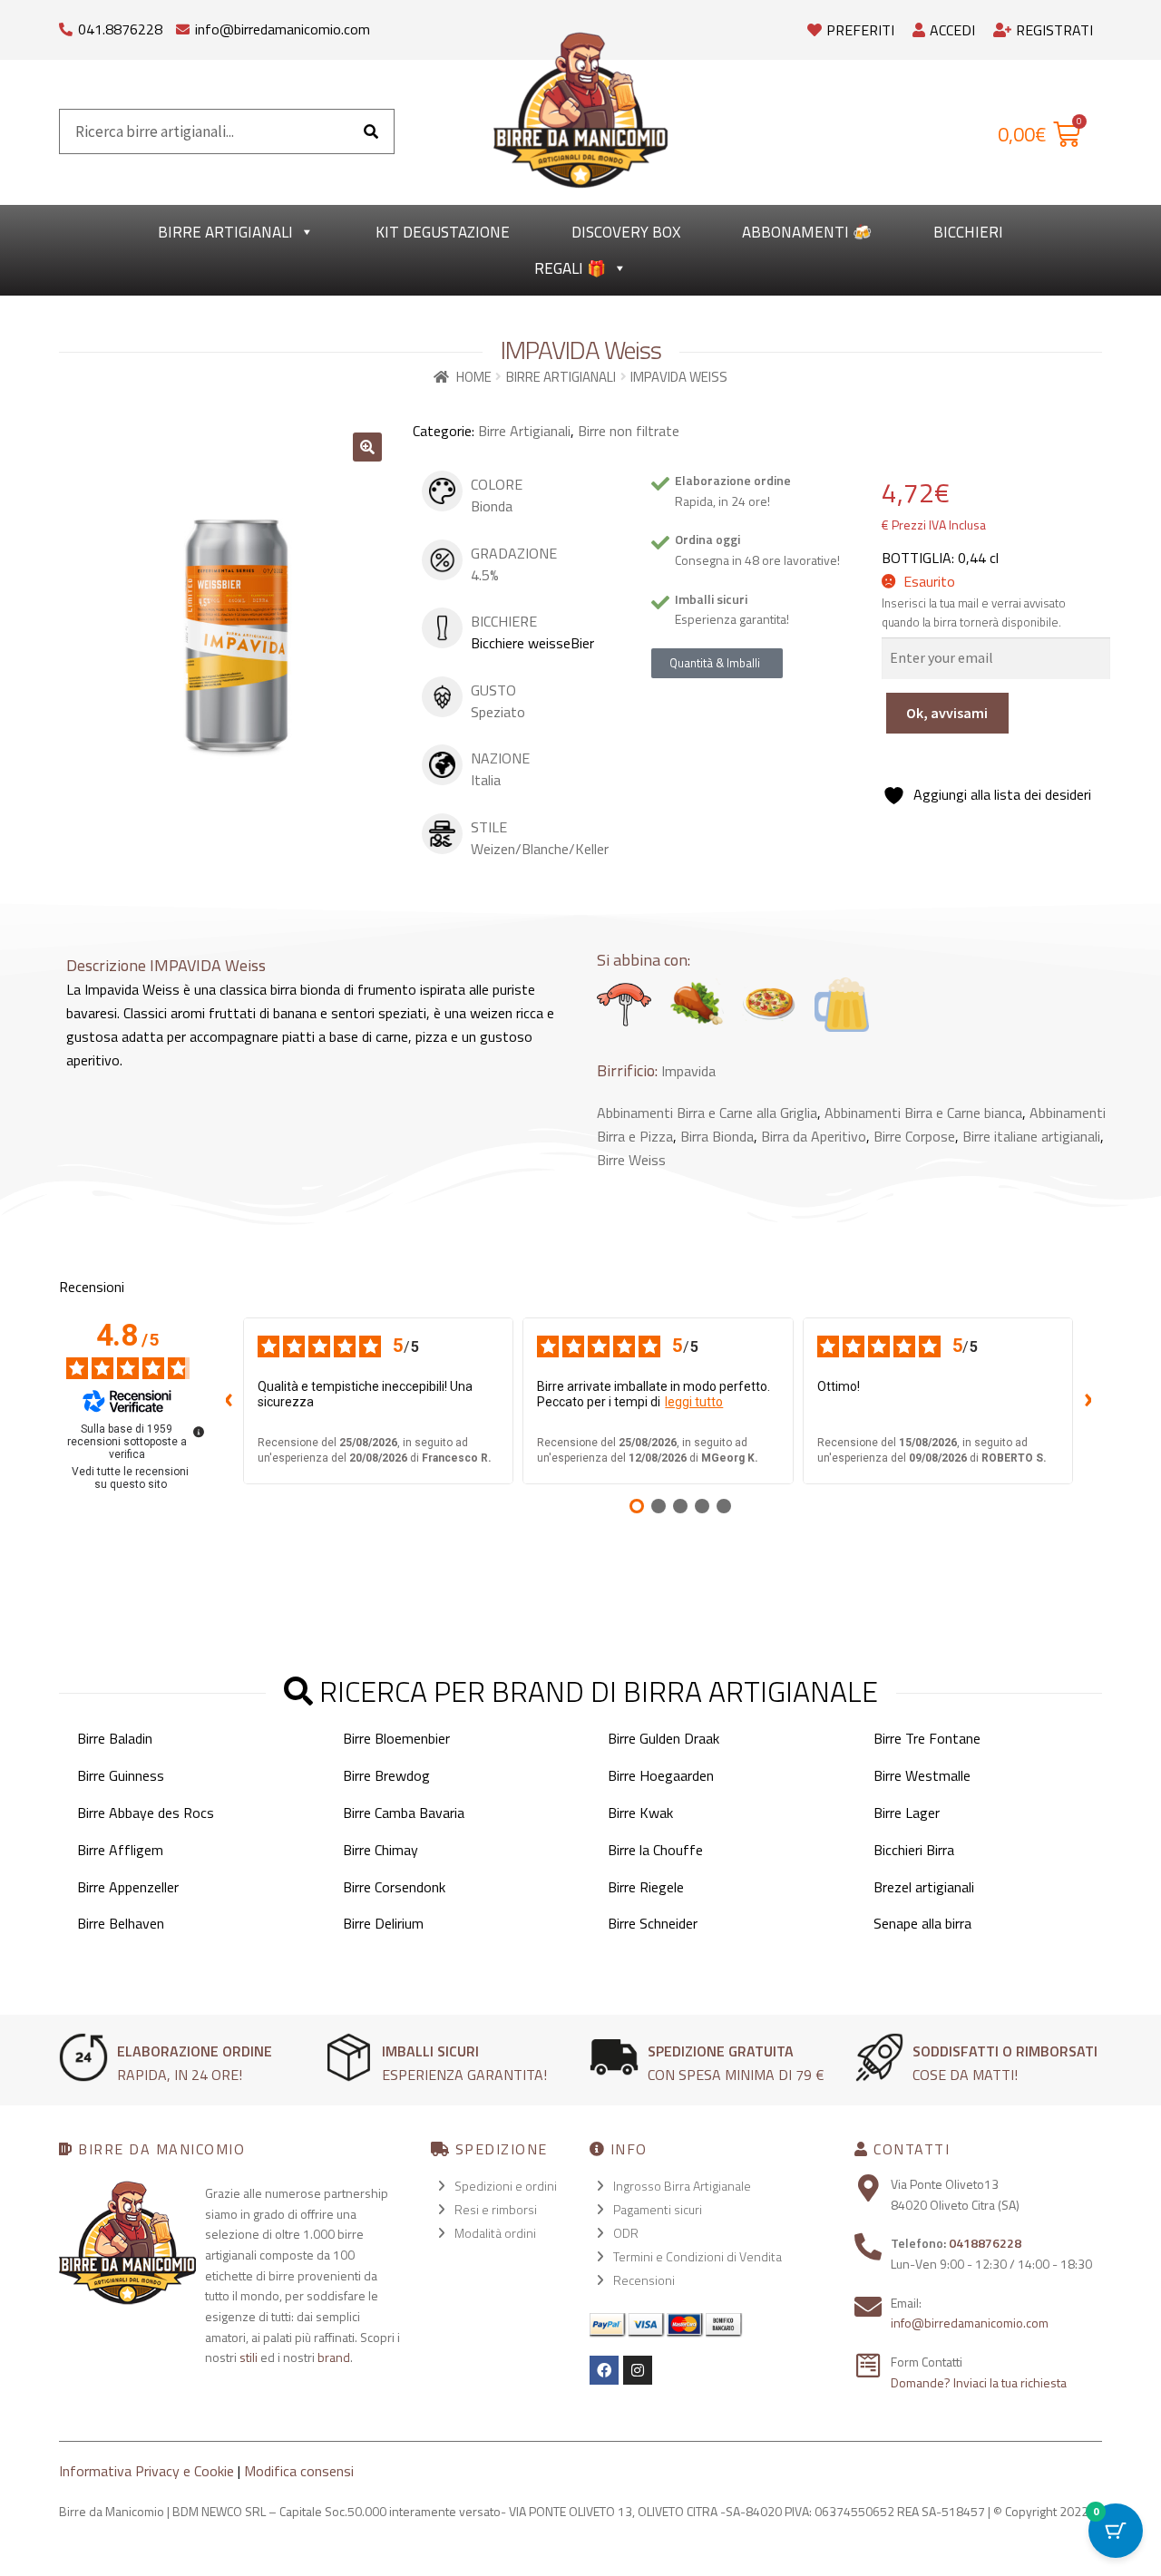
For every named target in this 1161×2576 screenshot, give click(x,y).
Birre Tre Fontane (927, 1738)
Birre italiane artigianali (1031, 1136)
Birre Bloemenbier (396, 1738)
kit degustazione (443, 232)
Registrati (1054, 30)
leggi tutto (694, 1402)
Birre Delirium (383, 1923)
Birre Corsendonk (394, 1887)
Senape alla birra (922, 1923)
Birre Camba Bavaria (404, 1813)
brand (334, 2357)
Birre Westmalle (922, 1775)
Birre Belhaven (121, 1923)
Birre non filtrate (629, 431)
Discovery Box (626, 232)
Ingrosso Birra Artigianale (682, 2186)
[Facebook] (604, 2370)
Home (474, 377)
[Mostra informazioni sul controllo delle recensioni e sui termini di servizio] (199, 1432)
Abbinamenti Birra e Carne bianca (923, 1113)
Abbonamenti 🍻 (807, 232)
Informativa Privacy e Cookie (146, 2471)
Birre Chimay (380, 1850)
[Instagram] (638, 2370)
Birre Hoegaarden (661, 1775)
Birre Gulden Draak (663, 1738)
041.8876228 (120, 29)
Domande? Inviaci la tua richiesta (979, 2382)
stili (249, 2357)
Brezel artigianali (924, 1887)
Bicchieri (968, 232)
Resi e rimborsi (496, 2209)
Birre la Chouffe (655, 1850)
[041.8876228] (66, 25)
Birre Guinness (121, 1775)
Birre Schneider (653, 1923)
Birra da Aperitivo (814, 1136)
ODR (626, 2233)
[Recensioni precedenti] (229, 1401)
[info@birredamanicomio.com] (183, 25)
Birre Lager (907, 1813)
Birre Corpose (914, 1136)
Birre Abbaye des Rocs (146, 1813)
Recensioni (644, 2280)
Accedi (952, 30)
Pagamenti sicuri (658, 2209)
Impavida (688, 1071)
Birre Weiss (631, 1160)
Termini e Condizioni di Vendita (698, 2256)
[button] (367, 447)
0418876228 (985, 2243)
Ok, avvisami (947, 713)
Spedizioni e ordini (506, 2186)
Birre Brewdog (386, 1775)
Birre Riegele (646, 1887)
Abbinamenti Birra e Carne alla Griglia (707, 1113)
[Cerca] (371, 131)
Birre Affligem (120, 1850)
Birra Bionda (717, 1136)
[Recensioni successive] (1088, 1401)
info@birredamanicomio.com (283, 29)
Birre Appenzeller (128, 1887)
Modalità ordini (495, 2233)
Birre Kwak (640, 1813)
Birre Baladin (115, 1738)
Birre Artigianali (225, 232)
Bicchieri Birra (914, 1850)
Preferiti (860, 30)
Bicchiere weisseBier (532, 643)
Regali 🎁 (570, 268)
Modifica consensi (299, 2471)
